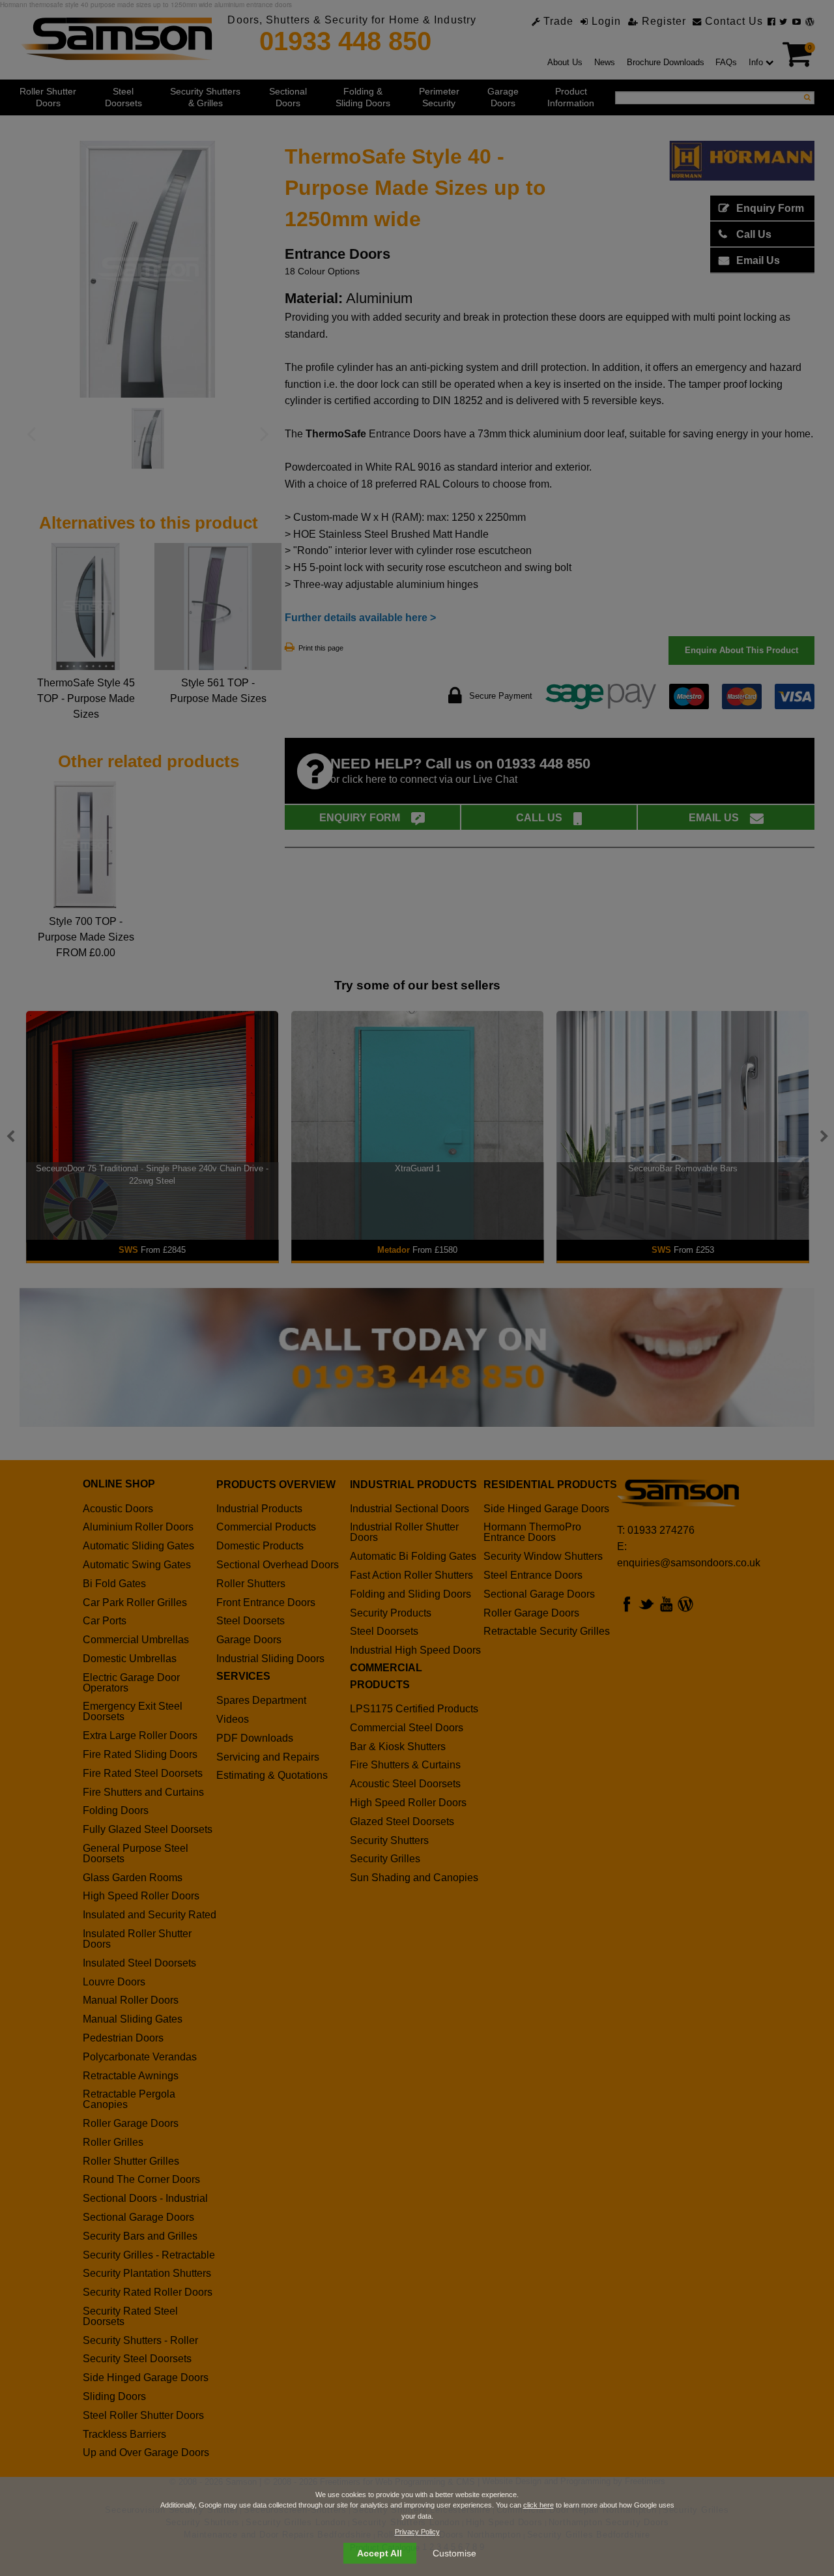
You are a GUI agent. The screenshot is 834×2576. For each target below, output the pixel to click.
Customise (454, 2553)
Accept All (380, 2553)
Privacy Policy (417, 2532)
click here (539, 2505)
